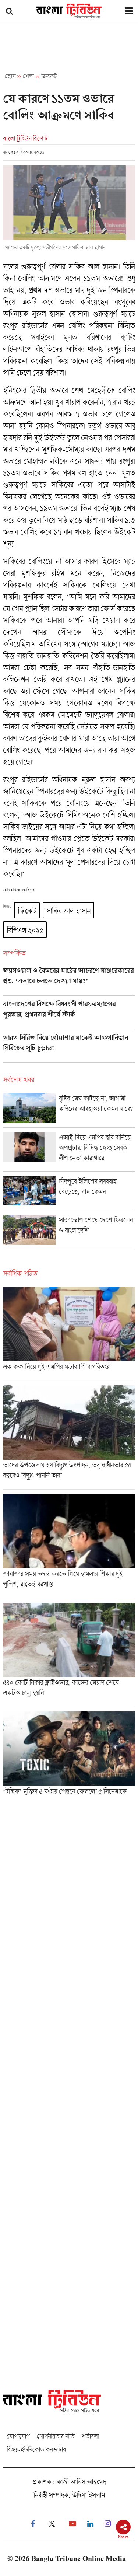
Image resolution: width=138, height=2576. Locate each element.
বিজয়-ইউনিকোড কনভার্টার (36, 2449)
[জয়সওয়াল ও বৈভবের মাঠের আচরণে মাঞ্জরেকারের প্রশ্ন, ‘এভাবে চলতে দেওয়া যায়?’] (69, 981)
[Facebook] (33, 2524)
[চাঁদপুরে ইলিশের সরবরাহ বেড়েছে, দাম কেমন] (69, 1193)
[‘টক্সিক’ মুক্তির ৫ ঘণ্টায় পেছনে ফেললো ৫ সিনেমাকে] (69, 1756)
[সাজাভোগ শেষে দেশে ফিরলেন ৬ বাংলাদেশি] (69, 1232)
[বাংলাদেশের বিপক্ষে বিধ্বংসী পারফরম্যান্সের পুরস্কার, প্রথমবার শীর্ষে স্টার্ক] (69, 1015)
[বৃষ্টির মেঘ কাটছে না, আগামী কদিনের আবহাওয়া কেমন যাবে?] (69, 1110)
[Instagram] (108, 2524)
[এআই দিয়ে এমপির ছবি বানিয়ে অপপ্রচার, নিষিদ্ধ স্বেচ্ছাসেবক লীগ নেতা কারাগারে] (69, 1152)
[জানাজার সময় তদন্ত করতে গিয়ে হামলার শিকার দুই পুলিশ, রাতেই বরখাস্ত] (69, 1546)
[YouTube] (72, 2524)
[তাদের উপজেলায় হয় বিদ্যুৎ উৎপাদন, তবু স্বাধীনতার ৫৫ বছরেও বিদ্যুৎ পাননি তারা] (69, 1437)
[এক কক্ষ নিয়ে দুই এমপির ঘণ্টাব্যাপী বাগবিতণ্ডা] (69, 1334)
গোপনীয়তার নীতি (56, 2436)
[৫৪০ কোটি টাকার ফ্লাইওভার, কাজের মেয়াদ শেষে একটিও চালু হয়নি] (69, 1655)
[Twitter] (52, 2524)
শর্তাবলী (90, 2436)
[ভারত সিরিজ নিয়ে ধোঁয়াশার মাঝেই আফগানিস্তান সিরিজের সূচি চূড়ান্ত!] (69, 1048)
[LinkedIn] (90, 2524)
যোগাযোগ (18, 2436)
